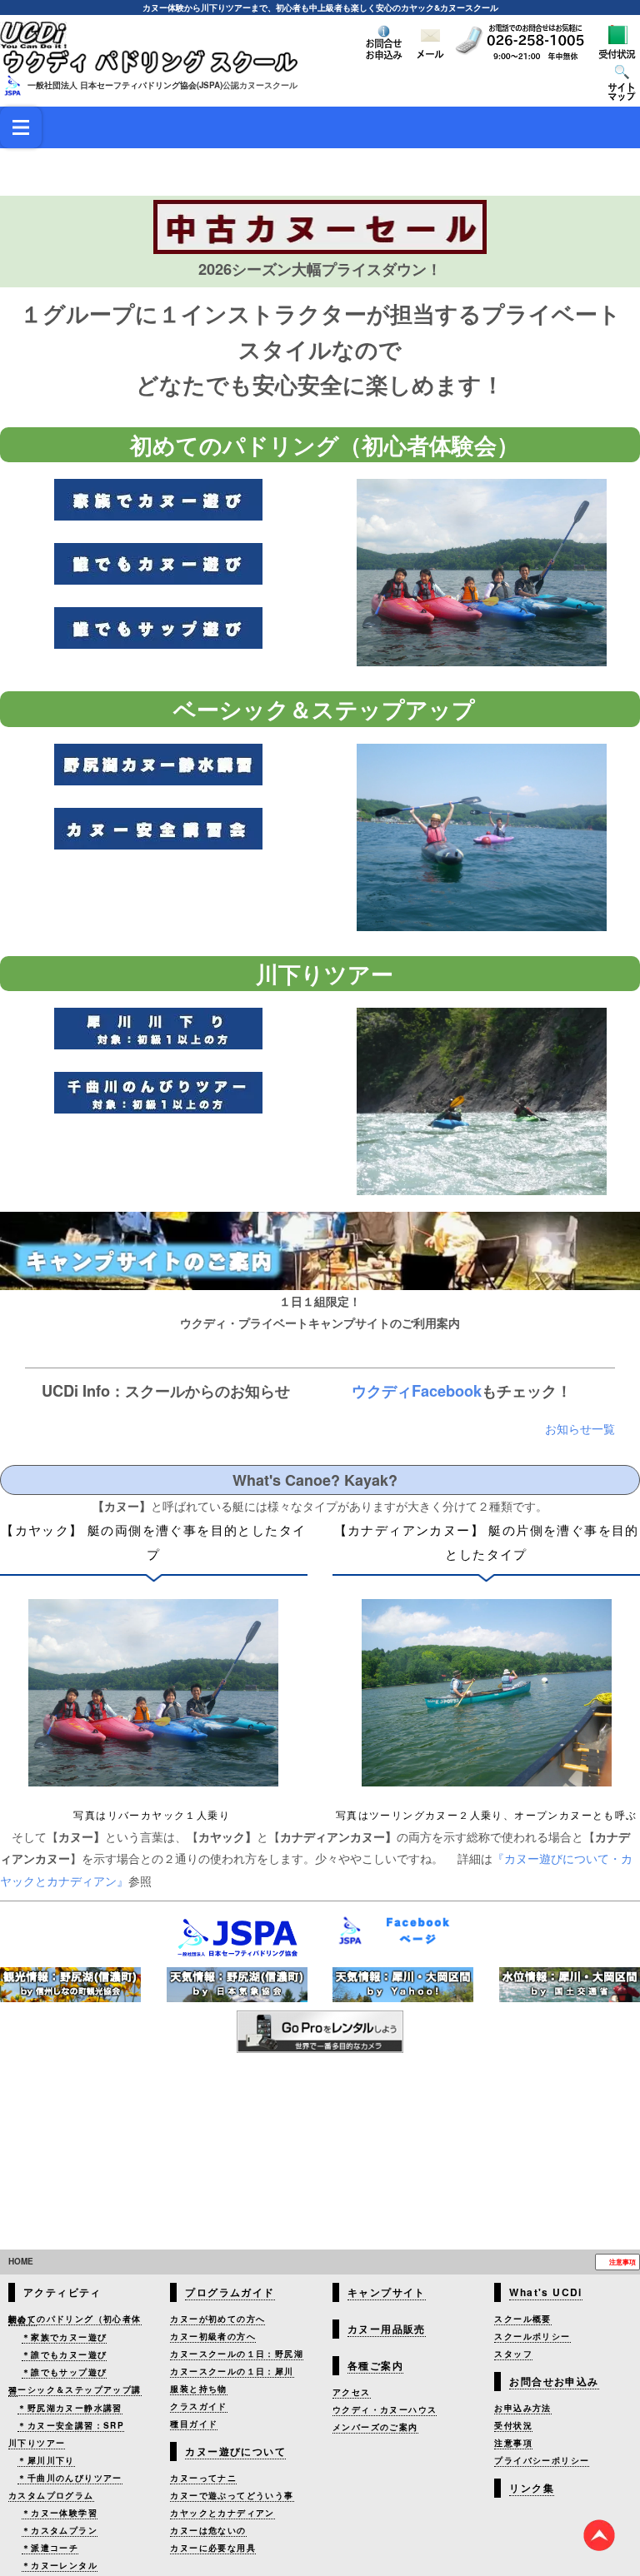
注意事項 (622, 2268)
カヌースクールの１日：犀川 (232, 2378)
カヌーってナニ (203, 2484)
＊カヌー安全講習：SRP (71, 2432)
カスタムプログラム (51, 2502)
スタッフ (513, 2360)
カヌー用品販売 (387, 2335)
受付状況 (513, 2432)
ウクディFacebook (423, 1594)
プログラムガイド (230, 2299)
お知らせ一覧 (580, 1632)
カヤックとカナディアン (222, 2519)
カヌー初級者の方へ (213, 2343)
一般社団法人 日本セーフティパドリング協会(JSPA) (125, 85)
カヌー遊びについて (235, 2458)
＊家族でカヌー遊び (65, 2344)
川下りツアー (37, 2449)
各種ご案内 (375, 2372)
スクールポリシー (532, 2343)
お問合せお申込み (554, 2388)
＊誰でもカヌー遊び (65, 2361)
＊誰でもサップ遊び (65, 2379)
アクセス (352, 2399)
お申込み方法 (522, 2414)
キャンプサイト (387, 2299)
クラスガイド (198, 2413)
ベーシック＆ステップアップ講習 (75, 2397)
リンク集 (532, 2494)
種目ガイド (194, 2430)
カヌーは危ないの (208, 2537)
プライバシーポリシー (542, 2467)
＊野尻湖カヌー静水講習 (70, 2414)
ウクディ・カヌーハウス (385, 2416)
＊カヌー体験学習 (60, 2519)
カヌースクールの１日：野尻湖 (237, 2360)
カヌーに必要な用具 (213, 2554)
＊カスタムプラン (60, 2537)
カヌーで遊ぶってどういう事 (232, 2502)
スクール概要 (522, 2325)
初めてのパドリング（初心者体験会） (75, 2326)
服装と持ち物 (198, 2395)
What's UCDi (545, 2299)
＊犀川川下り (46, 2467)
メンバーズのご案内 (375, 2434)
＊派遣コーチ (50, 2554)
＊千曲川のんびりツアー (70, 2484)
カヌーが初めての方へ (217, 2325)
